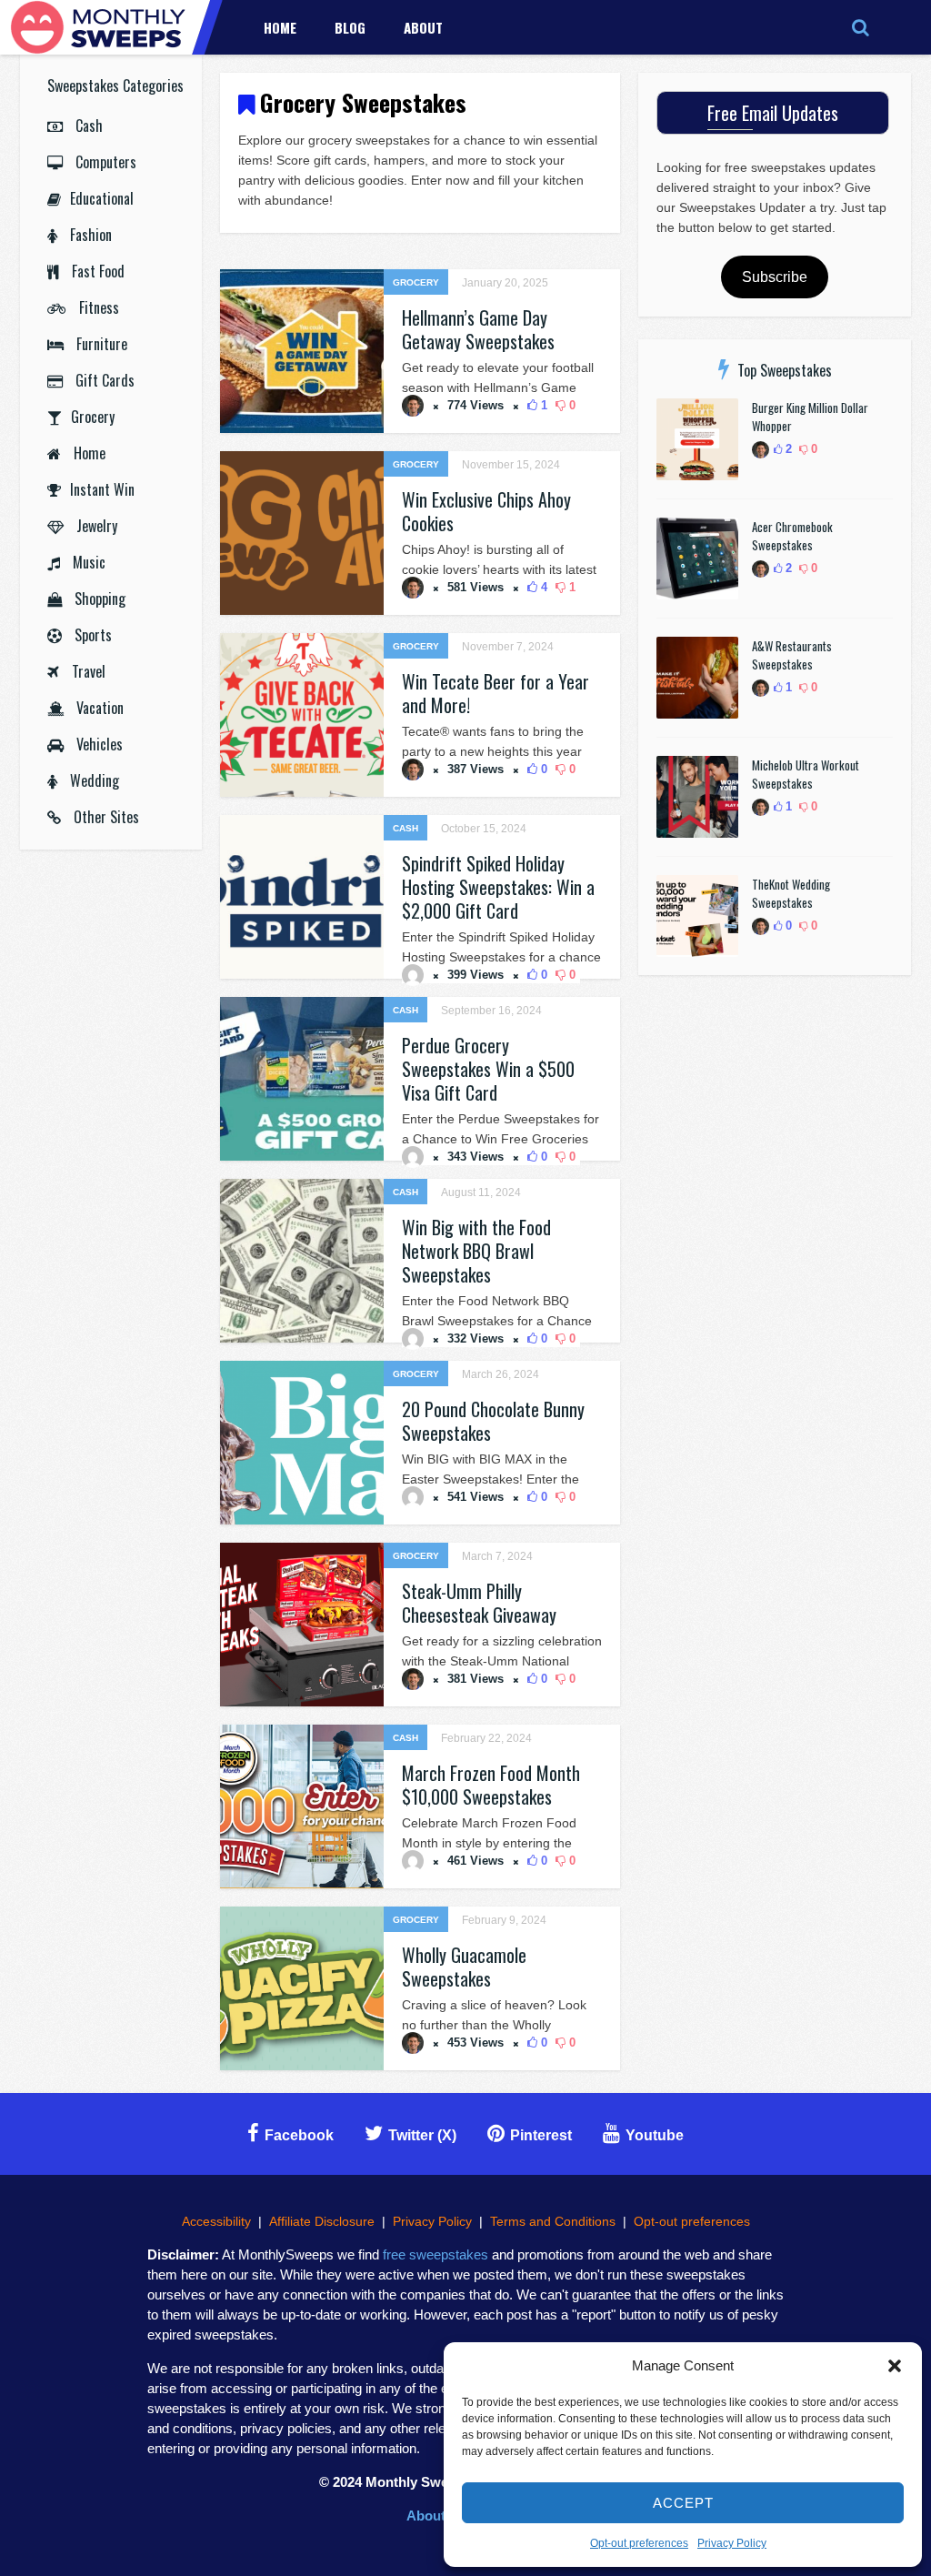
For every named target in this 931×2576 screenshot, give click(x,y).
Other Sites (105, 817)
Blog (350, 27)
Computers (104, 162)
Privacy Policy (732, 2543)
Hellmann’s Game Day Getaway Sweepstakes (478, 329)
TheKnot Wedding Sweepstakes (791, 893)
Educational (102, 198)
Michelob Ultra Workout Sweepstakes (806, 774)
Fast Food (96, 271)
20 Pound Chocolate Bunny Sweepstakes (493, 1421)
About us (435, 2516)
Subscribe (775, 277)
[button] (895, 2366)
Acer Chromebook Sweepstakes (792, 536)
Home (280, 27)
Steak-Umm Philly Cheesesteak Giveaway (479, 1603)
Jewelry (95, 526)
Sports (91, 635)
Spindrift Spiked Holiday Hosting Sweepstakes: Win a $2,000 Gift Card (498, 887)
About (423, 27)
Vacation (98, 708)
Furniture (100, 344)
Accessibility (216, 2221)
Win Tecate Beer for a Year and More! (496, 693)
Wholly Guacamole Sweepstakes (464, 1967)
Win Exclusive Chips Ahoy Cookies (486, 511)
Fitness (97, 307)
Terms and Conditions (553, 2221)
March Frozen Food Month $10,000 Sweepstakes (491, 1785)
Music (87, 562)
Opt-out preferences (639, 2543)
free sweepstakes (435, 2254)
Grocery (93, 417)
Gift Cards (103, 380)
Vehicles (98, 744)
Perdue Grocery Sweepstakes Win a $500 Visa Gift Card (488, 1069)
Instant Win (102, 489)
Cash (87, 126)
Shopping (98, 599)
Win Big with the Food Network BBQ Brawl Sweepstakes (476, 1251)
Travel (87, 671)
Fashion (89, 235)
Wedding (93, 780)
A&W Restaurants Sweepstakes (792, 655)
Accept (683, 2503)
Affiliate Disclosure (322, 2221)
